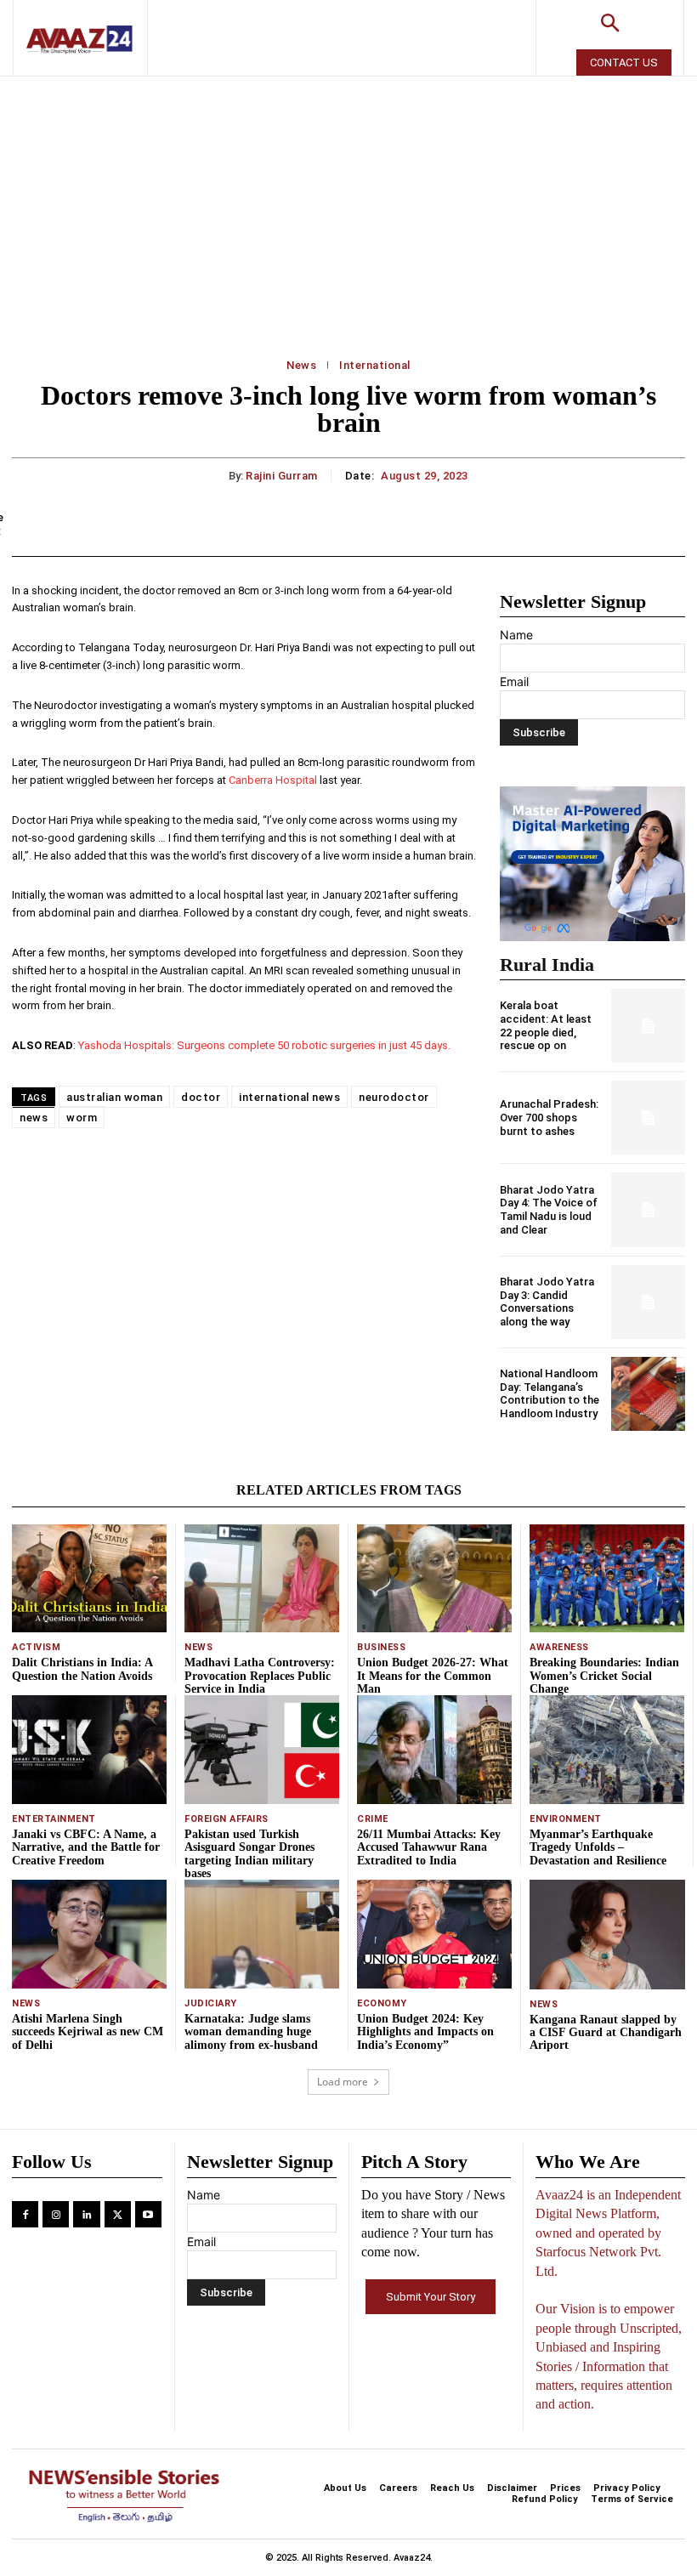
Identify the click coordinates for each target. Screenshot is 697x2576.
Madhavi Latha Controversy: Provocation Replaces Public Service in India (260, 1676)
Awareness (559, 1647)
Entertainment (54, 1819)
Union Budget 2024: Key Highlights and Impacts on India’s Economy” (425, 2032)
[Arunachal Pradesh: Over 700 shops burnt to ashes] (648, 1118)
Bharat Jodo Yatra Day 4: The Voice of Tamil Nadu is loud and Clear (549, 1210)
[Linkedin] (86, 2214)
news (34, 1118)
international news (289, 1097)
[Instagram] (56, 2214)
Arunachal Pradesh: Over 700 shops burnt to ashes (549, 1117)
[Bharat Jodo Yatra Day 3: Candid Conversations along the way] (648, 1302)
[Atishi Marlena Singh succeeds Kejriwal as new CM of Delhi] (89, 1934)
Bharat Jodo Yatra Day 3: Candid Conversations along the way (547, 1302)
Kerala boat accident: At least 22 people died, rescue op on (546, 1025)
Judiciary (211, 2003)
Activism (36, 1647)
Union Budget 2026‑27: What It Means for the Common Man (433, 1676)
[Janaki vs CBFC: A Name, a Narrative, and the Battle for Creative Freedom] (89, 1749)
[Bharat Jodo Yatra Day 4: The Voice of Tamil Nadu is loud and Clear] (648, 1209)
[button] (610, 25)
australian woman (114, 1097)
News (301, 365)
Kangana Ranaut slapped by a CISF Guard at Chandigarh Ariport (606, 2033)
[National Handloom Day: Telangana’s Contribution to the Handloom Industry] (648, 1394)
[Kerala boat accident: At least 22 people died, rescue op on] (648, 1026)
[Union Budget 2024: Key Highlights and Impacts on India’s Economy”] (434, 1934)
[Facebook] (25, 2214)
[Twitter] (118, 2214)
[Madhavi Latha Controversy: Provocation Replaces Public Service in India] (262, 1578)
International (375, 365)
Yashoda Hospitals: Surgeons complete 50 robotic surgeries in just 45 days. (264, 1045)
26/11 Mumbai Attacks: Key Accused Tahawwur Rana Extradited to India (429, 1847)
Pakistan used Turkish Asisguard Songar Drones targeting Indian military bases (249, 1854)
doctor (201, 1097)
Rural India (547, 965)
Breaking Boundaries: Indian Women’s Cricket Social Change (604, 1676)
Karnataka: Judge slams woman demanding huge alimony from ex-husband (251, 2032)
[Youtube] (148, 2214)
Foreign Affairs (227, 1819)
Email (514, 681)
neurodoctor (394, 1097)
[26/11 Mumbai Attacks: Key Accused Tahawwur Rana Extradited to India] (434, 1749)
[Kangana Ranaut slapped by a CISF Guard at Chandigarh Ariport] (607, 1934)
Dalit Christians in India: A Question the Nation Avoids (82, 1669)
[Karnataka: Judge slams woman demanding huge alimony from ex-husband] (262, 1934)
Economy (382, 2003)
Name (516, 635)
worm (82, 1118)
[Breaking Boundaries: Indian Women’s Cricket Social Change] (607, 1578)
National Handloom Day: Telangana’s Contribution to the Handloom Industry (550, 1393)
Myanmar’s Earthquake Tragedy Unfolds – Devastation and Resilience (598, 1847)
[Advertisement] (348, 204)
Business (381, 1647)
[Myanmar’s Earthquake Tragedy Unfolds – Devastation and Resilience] (607, 1749)
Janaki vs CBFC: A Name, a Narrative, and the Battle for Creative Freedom (86, 1847)
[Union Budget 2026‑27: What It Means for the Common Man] (434, 1578)
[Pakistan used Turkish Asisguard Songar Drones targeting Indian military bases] (262, 1749)
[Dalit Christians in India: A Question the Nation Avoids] (89, 1578)
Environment (566, 1819)
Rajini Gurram (282, 476)
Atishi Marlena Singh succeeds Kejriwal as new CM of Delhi (88, 2032)
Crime (373, 1819)
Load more (343, 2082)
